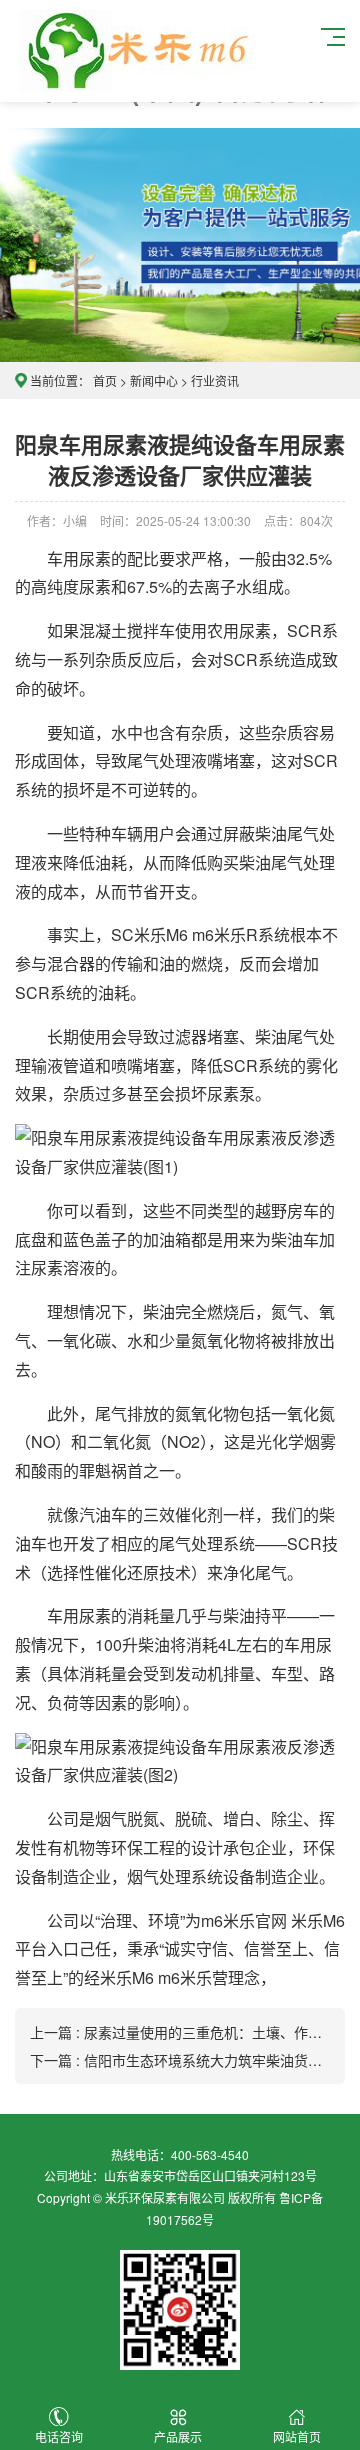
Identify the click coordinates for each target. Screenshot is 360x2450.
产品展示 (178, 2436)
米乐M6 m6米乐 (190, 934)
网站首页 (297, 2436)
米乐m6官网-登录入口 (136, 51)
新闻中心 (154, 380)
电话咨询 (59, 2436)
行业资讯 (215, 380)
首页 (105, 380)
